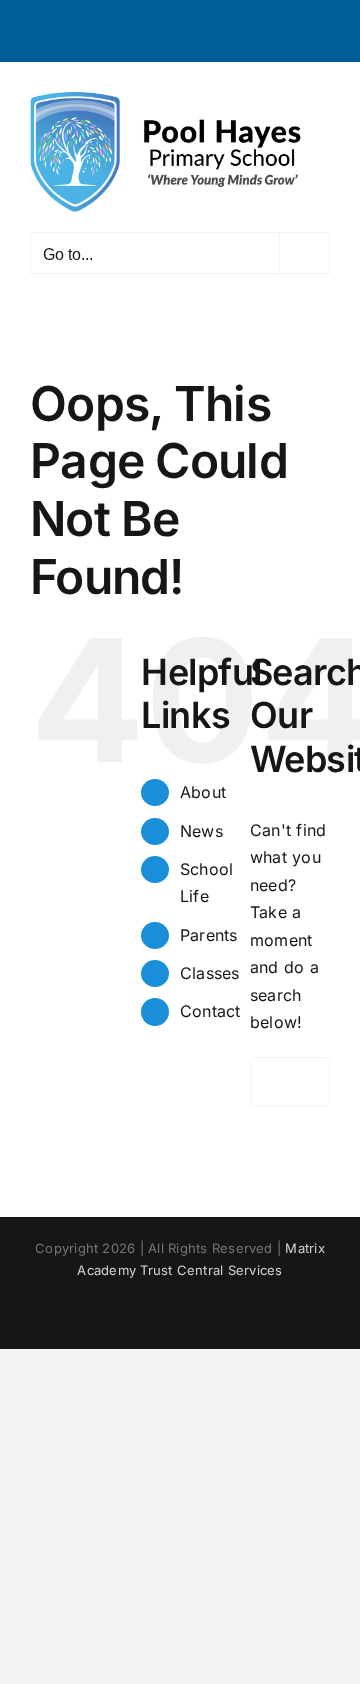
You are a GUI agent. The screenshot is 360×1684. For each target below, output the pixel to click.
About (203, 792)
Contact (210, 1011)
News (201, 831)
